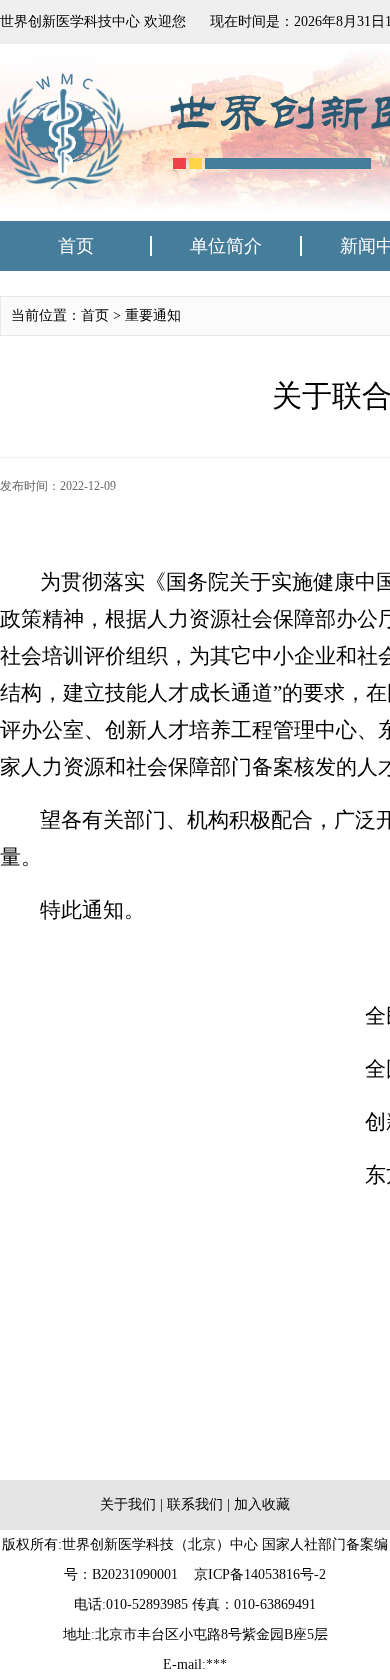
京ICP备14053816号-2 (260, 1574)
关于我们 (128, 1504)
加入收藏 (262, 1504)
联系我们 (195, 1504)
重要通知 (153, 315)
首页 (76, 246)
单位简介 (226, 246)
